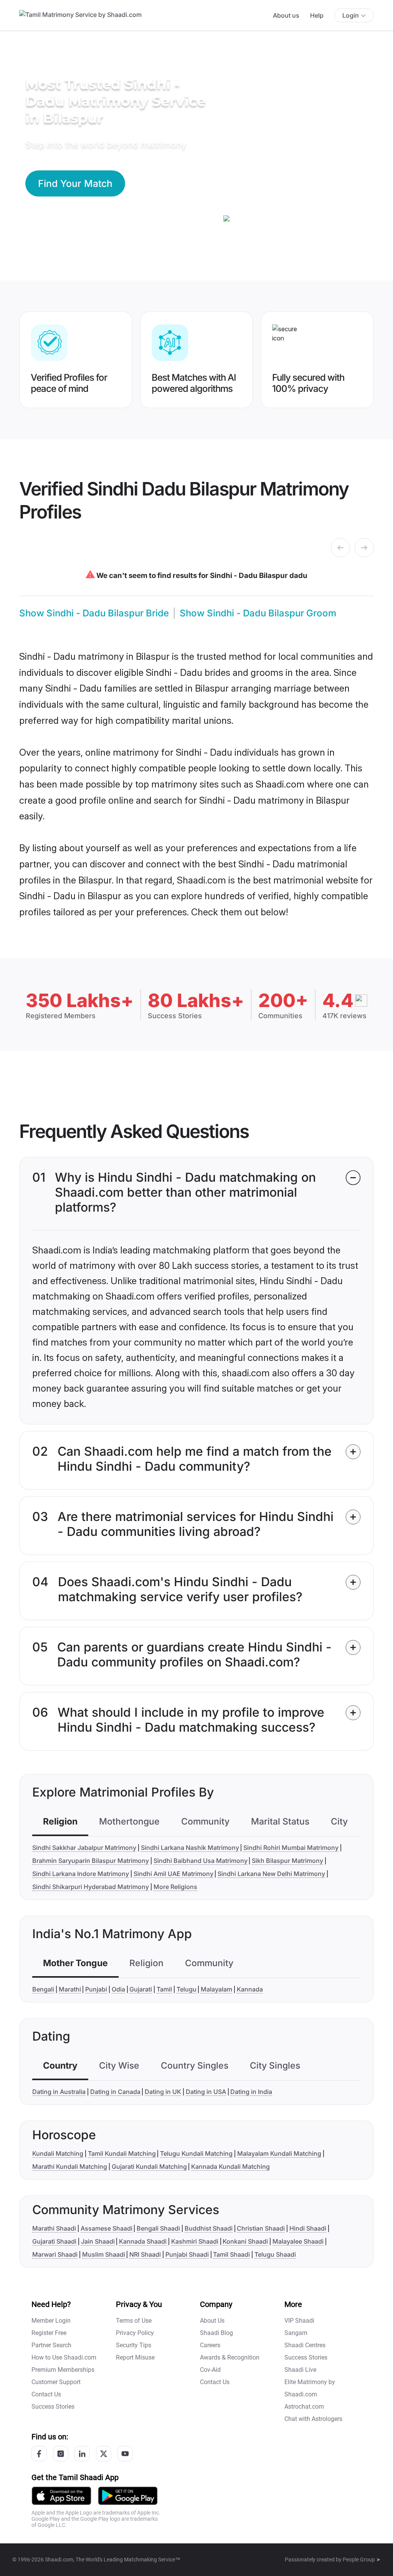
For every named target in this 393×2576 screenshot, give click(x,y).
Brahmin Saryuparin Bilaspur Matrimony (91, 1861)
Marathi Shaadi (54, 2228)
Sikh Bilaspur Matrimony (287, 1861)
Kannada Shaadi (143, 2241)
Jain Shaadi (98, 2241)
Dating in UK (163, 2092)
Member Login (51, 2321)
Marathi (70, 1989)
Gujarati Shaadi (54, 2241)
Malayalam (216, 1989)
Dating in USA (206, 2092)
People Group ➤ (362, 2559)
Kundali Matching (58, 2153)
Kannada (250, 1989)
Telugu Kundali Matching (196, 2153)
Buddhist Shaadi (209, 2228)
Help (317, 15)
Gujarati (141, 1989)
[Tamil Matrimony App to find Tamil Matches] (61, 2496)
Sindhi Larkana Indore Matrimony (81, 1874)
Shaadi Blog (216, 2333)
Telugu (187, 1989)
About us (286, 15)
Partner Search (51, 2345)
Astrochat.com (304, 2407)
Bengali (43, 1989)
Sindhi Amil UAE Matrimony (173, 1874)
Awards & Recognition (230, 2357)
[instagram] (61, 2454)
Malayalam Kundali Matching (279, 2153)
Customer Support (56, 2382)
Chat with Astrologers (313, 2419)
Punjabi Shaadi (187, 2254)
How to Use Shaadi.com (64, 2357)
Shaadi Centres (305, 2345)
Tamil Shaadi (231, 2254)
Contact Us (46, 2394)
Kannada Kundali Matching (230, 2166)
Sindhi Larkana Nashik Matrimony (190, 1848)
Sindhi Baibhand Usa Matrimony (201, 1861)
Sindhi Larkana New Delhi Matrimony (271, 1874)
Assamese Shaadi (107, 2228)
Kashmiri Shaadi (195, 2241)
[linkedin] (82, 2454)
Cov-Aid (210, 2370)
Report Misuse (135, 2357)
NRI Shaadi (145, 2254)
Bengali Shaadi (158, 2228)
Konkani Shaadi (245, 2241)
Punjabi (96, 1989)
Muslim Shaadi (104, 2254)
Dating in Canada (115, 2092)
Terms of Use (134, 2321)
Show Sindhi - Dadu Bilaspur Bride (94, 613)
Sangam (296, 2333)
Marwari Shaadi (55, 2254)
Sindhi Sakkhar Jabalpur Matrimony (84, 1848)
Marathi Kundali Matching (70, 2166)
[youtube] (125, 2454)
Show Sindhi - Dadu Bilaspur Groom (258, 613)
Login (351, 15)
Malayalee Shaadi (298, 2241)
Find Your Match (75, 183)
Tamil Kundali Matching (122, 2153)
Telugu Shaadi (275, 2254)
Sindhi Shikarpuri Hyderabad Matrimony (91, 1887)
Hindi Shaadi (308, 2228)
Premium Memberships (63, 2370)
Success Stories (53, 2407)
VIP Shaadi (299, 2321)
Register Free (49, 2333)
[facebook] (39, 2454)
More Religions (175, 1887)
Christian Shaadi (261, 2228)
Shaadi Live (300, 2370)
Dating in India (251, 2092)
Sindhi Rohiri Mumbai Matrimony (291, 1848)
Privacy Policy (135, 2333)
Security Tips (134, 2345)
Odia (118, 1989)
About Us (212, 2321)
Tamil (164, 1989)
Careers (210, 2345)
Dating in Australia (59, 2092)
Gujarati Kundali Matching (149, 2166)
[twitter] (104, 2454)
